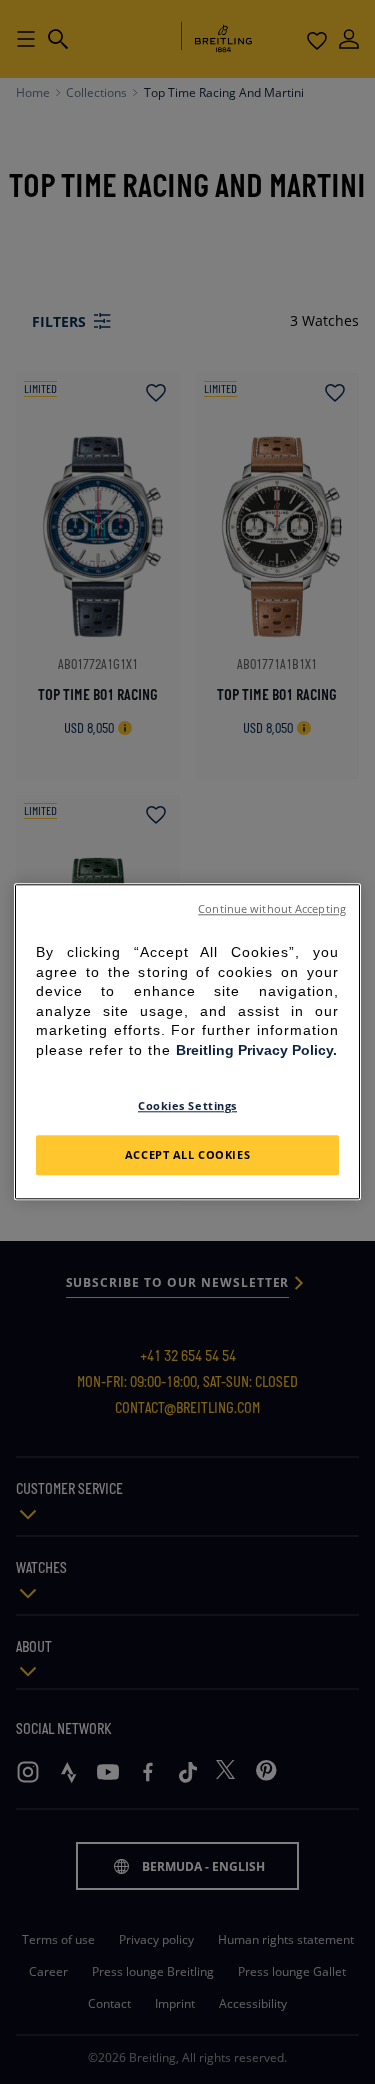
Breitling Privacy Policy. (256, 1050)
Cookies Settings (187, 1105)
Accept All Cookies (187, 1155)
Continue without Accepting (272, 909)
